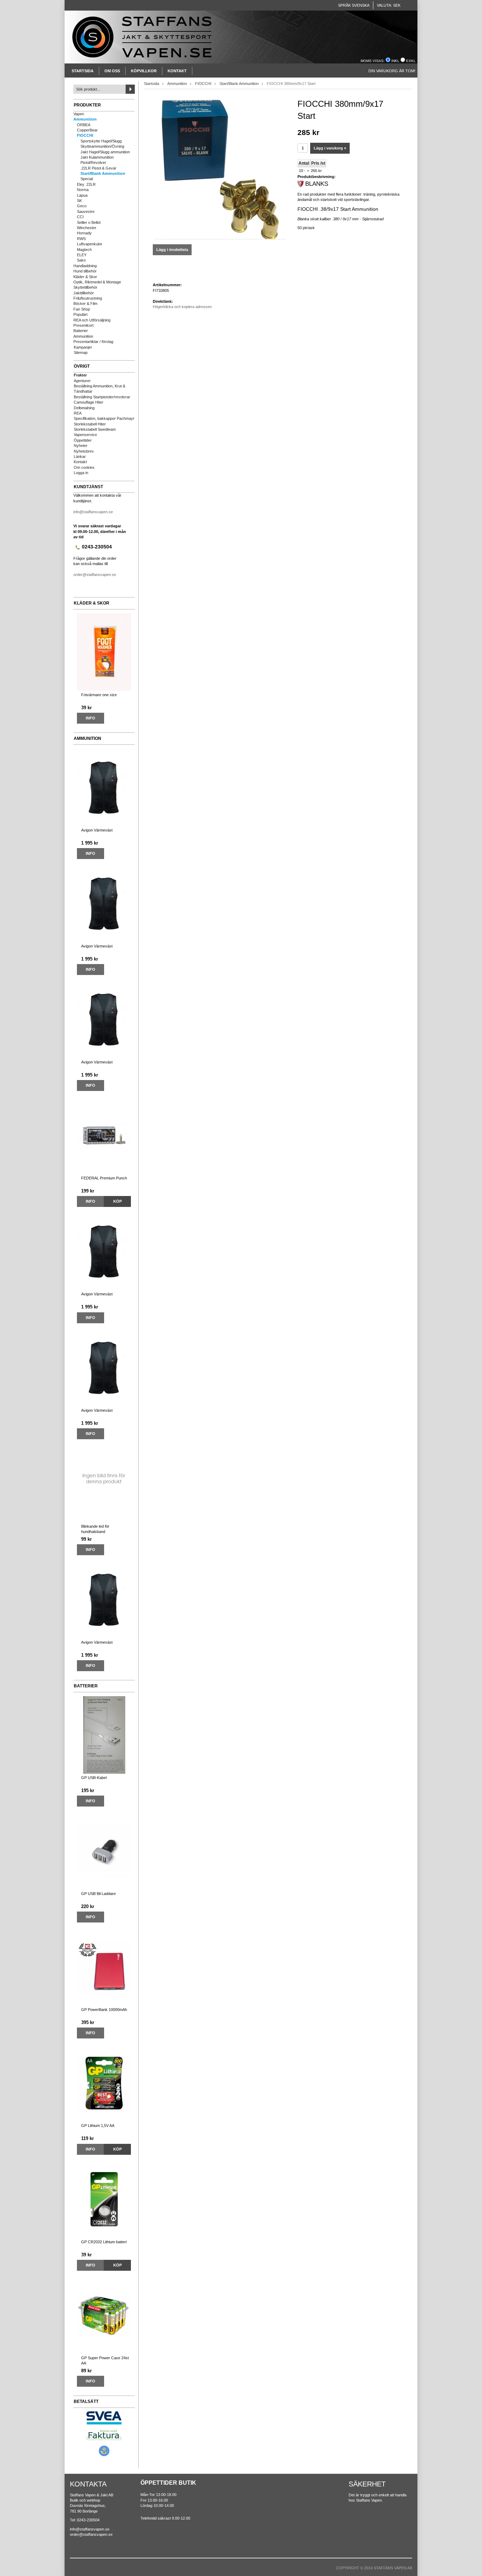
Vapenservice (85, 435)
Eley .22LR (86, 184)
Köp (118, 1201)
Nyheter (81, 446)
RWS (81, 239)
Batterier (81, 331)
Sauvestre (86, 211)
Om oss (112, 71)
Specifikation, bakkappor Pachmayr (104, 418)
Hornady (84, 233)
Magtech (84, 250)
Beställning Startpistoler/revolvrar (102, 397)
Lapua (82, 195)
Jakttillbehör (84, 293)
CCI (80, 217)
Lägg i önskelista (172, 250)
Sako (81, 260)
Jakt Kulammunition (97, 157)
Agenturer (82, 381)
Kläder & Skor (85, 277)
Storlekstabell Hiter (90, 424)
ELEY (82, 255)
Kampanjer (83, 347)
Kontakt (177, 71)
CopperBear (87, 130)
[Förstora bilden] (220, 168)
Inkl (395, 61)
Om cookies (84, 467)
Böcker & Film (85, 303)
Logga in (81, 473)
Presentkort (83, 325)
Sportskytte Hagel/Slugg (101, 141)
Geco (82, 206)
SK (79, 201)
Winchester (87, 228)
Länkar (80, 456)
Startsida (83, 71)
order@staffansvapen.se (95, 575)
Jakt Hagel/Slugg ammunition (105, 152)
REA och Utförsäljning (92, 320)
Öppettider (83, 440)
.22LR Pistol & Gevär (98, 168)
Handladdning (85, 266)
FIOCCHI (85, 135)
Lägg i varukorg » (330, 148)
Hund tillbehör (85, 271)
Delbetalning (84, 408)
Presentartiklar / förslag (93, 342)
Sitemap (81, 352)
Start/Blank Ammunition (103, 173)
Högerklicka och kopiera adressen (182, 307)
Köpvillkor (144, 71)
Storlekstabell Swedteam (95, 429)
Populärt (80, 314)
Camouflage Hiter (89, 402)
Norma (83, 190)
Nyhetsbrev (84, 451)
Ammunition (85, 119)
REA (78, 413)
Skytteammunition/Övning (102, 146)
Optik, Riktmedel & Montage (97, 282)
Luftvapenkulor (90, 244)
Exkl (411, 61)
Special (87, 179)
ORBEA (84, 125)
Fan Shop (82, 309)
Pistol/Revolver (93, 162)
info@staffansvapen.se (93, 512)
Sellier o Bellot (89, 222)
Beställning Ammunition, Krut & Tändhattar (100, 389)
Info (91, 718)
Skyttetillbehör (85, 287)
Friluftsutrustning (88, 298)
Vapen (79, 114)
